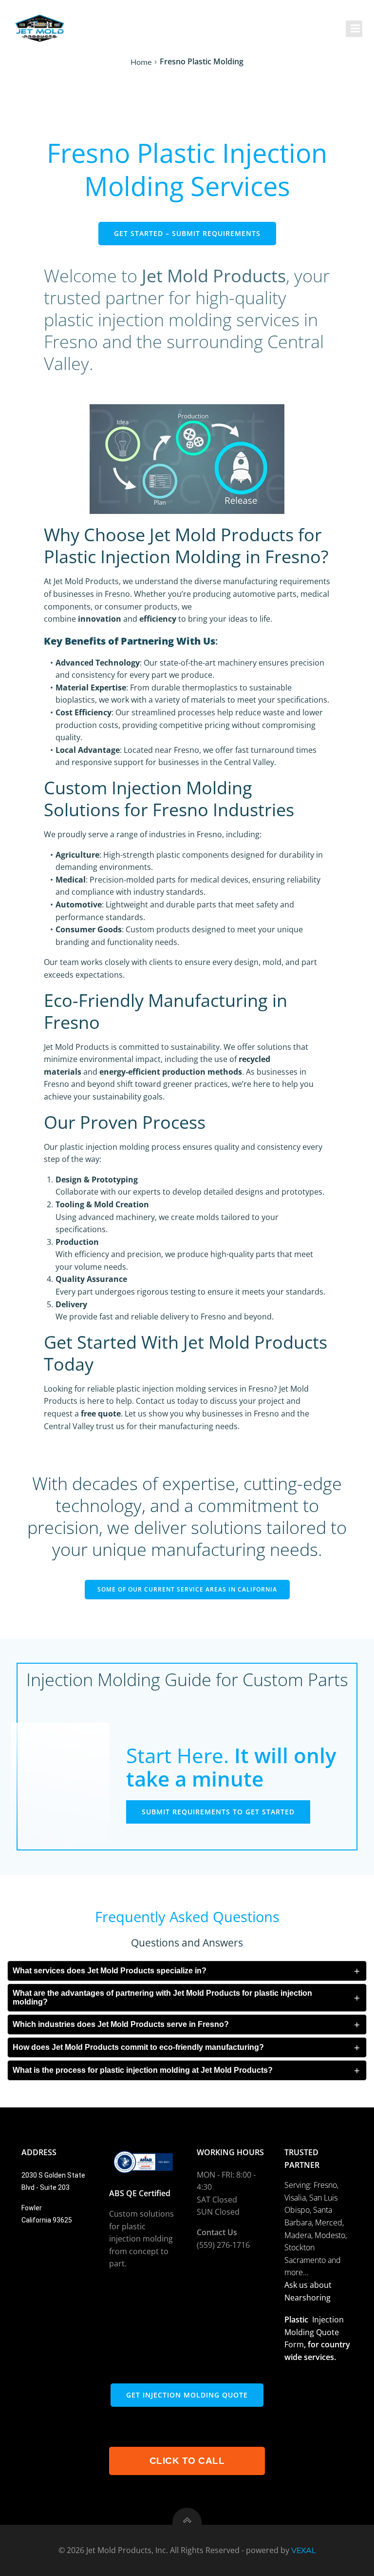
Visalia (295, 2198)
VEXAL (304, 2550)
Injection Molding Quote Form (314, 2332)
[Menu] (354, 29)
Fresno (325, 2185)
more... (297, 2272)
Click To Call (187, 2461)
